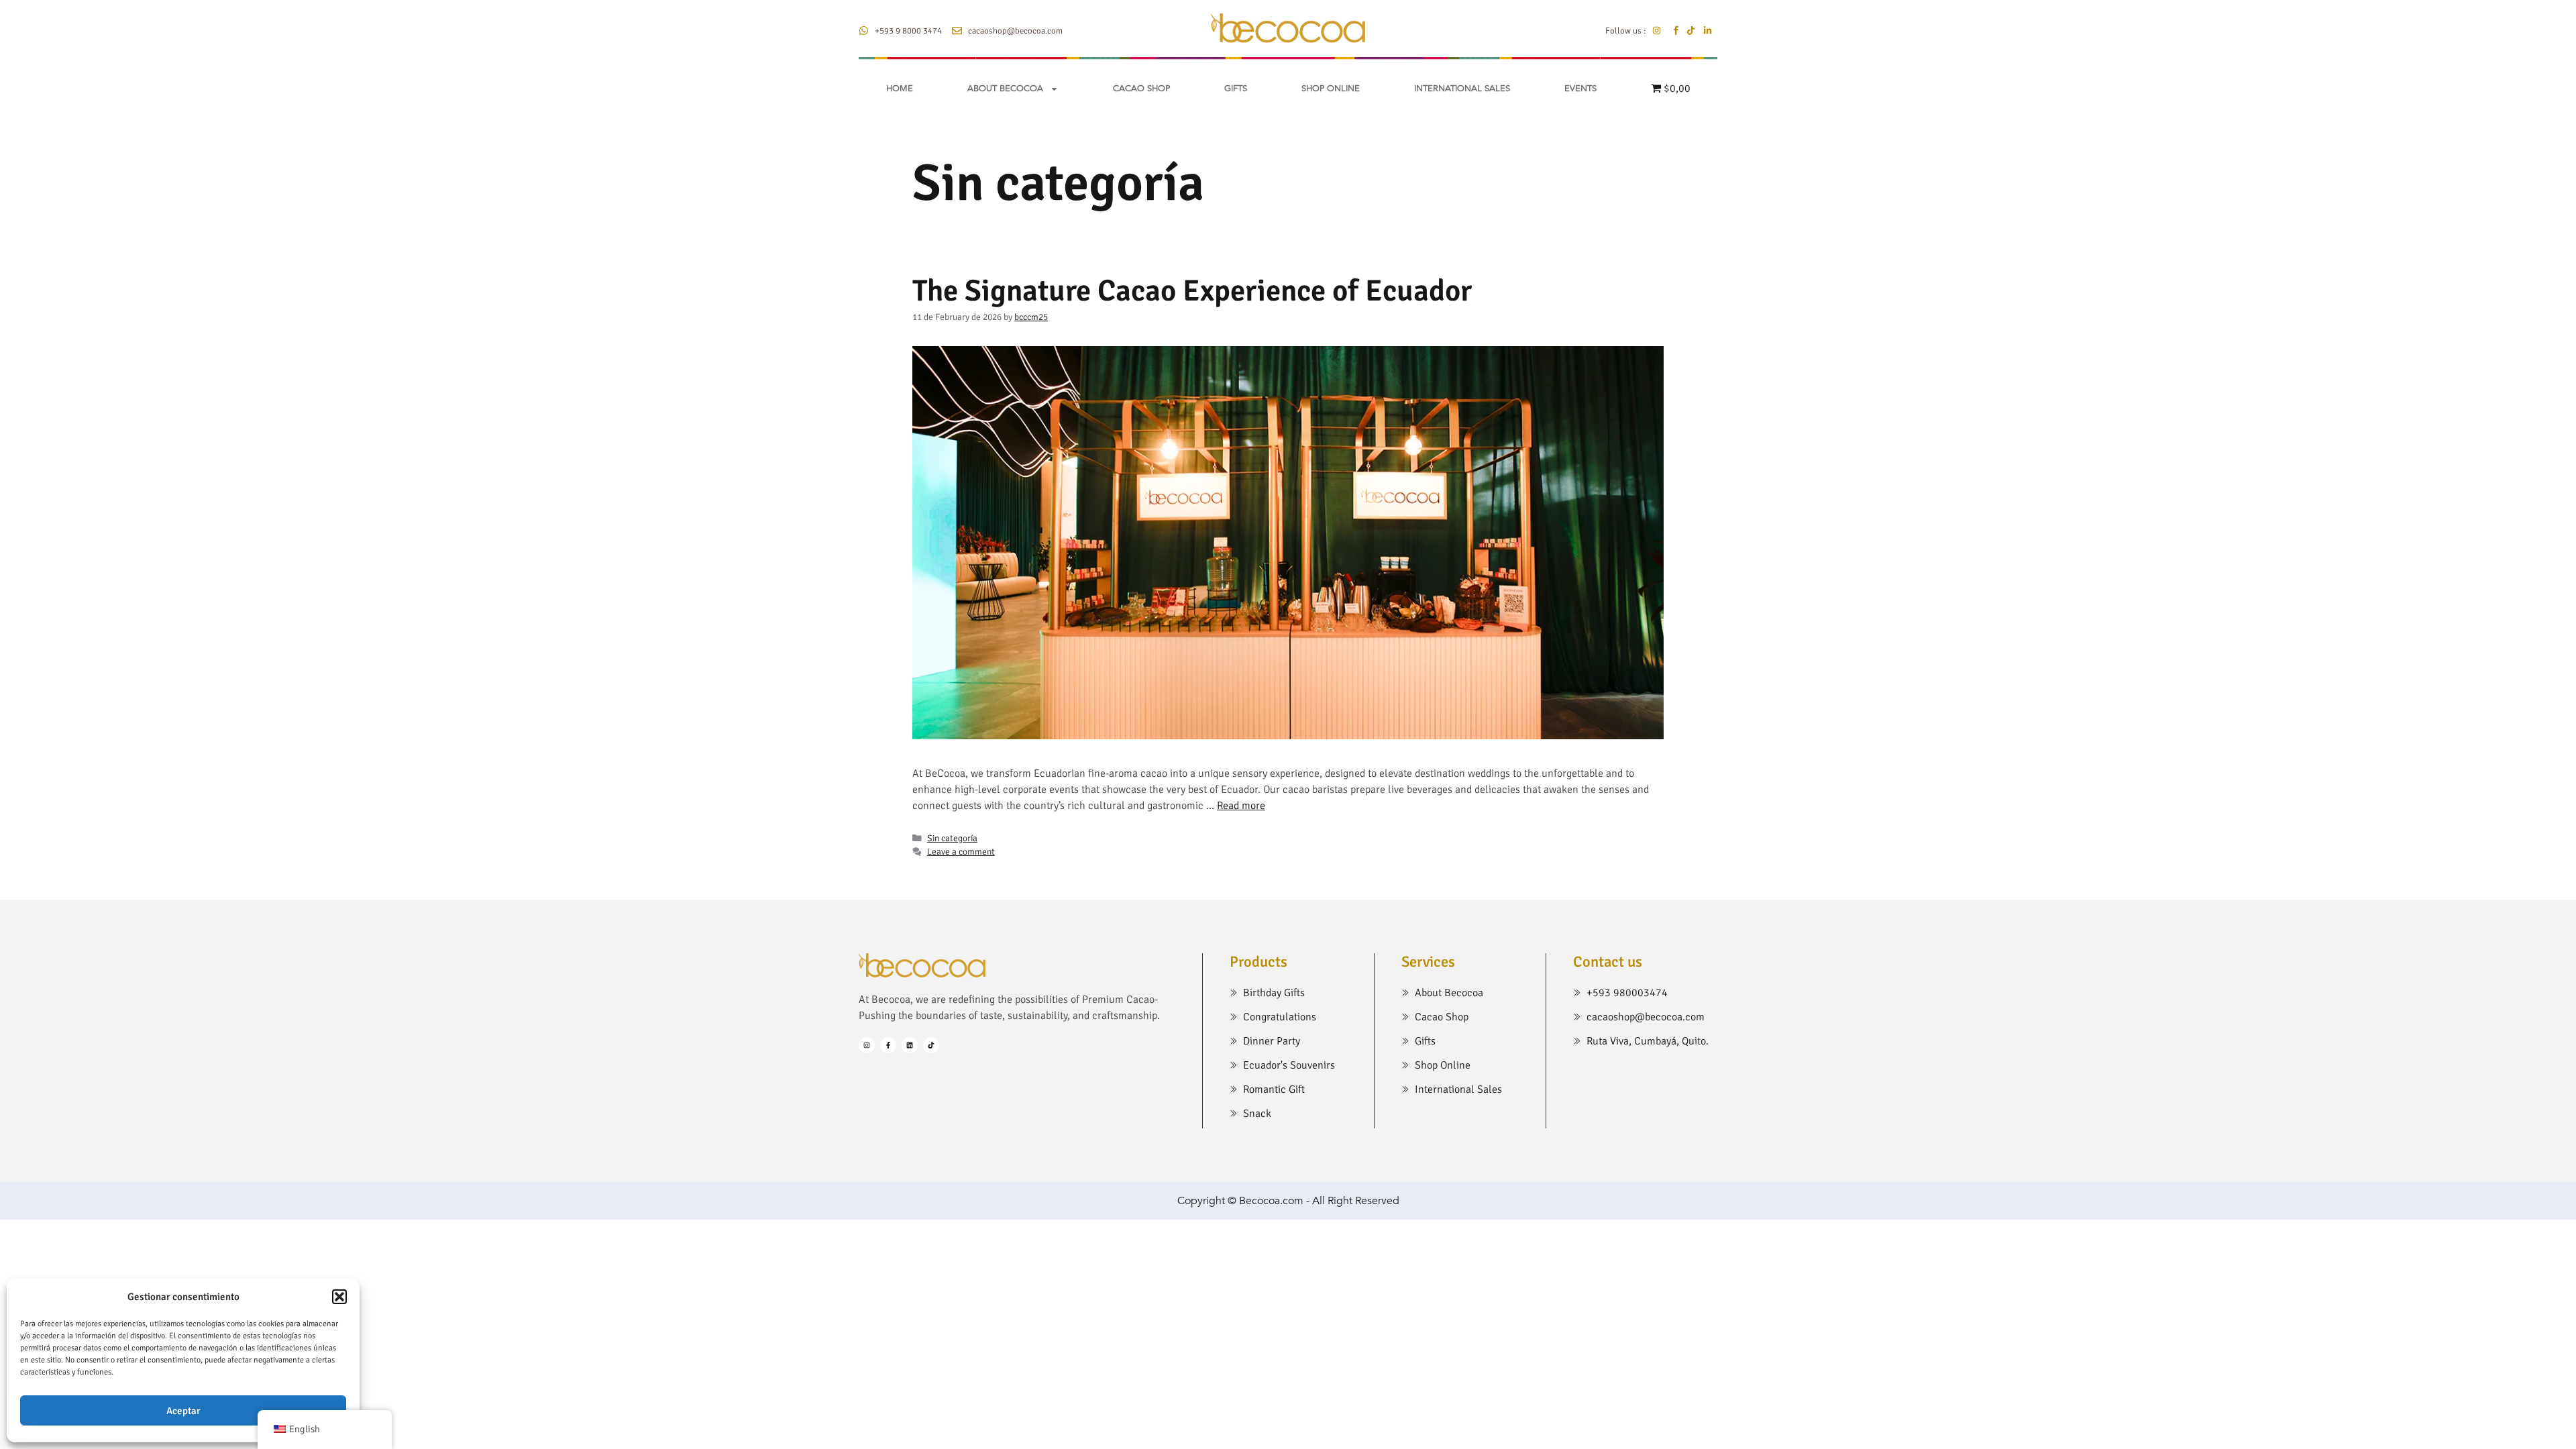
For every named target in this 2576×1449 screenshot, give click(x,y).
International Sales (1462, 89)
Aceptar (183, 1411)
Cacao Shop (1141, 89)
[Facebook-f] (888, 1045)
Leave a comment (961, 852)
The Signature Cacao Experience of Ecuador (1192, 291)
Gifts (1236, 89)
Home (900, 89)
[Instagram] (867, 1045)
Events (1580, 89)
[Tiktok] (931, 1045)
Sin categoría (952, 838)
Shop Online (1331, 89)
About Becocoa (1005, 89)
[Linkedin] (910, 1045)
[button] (339, 1297)
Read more (1241, 806)
